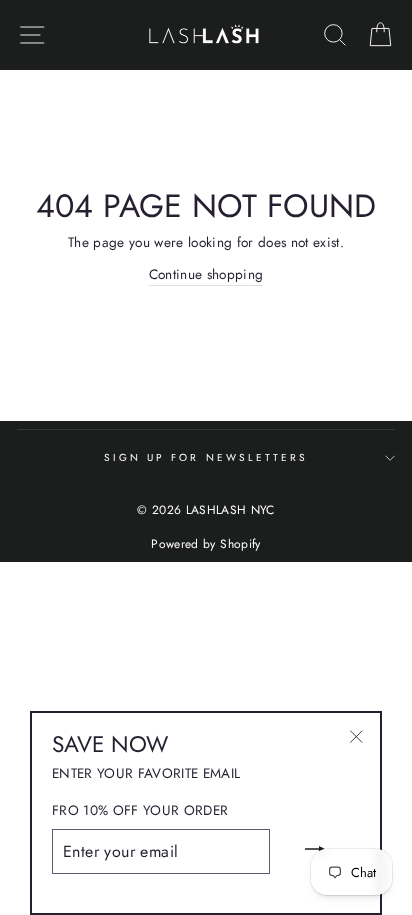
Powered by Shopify (205, 544)
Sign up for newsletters (206, 457)
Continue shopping (206, 274)
